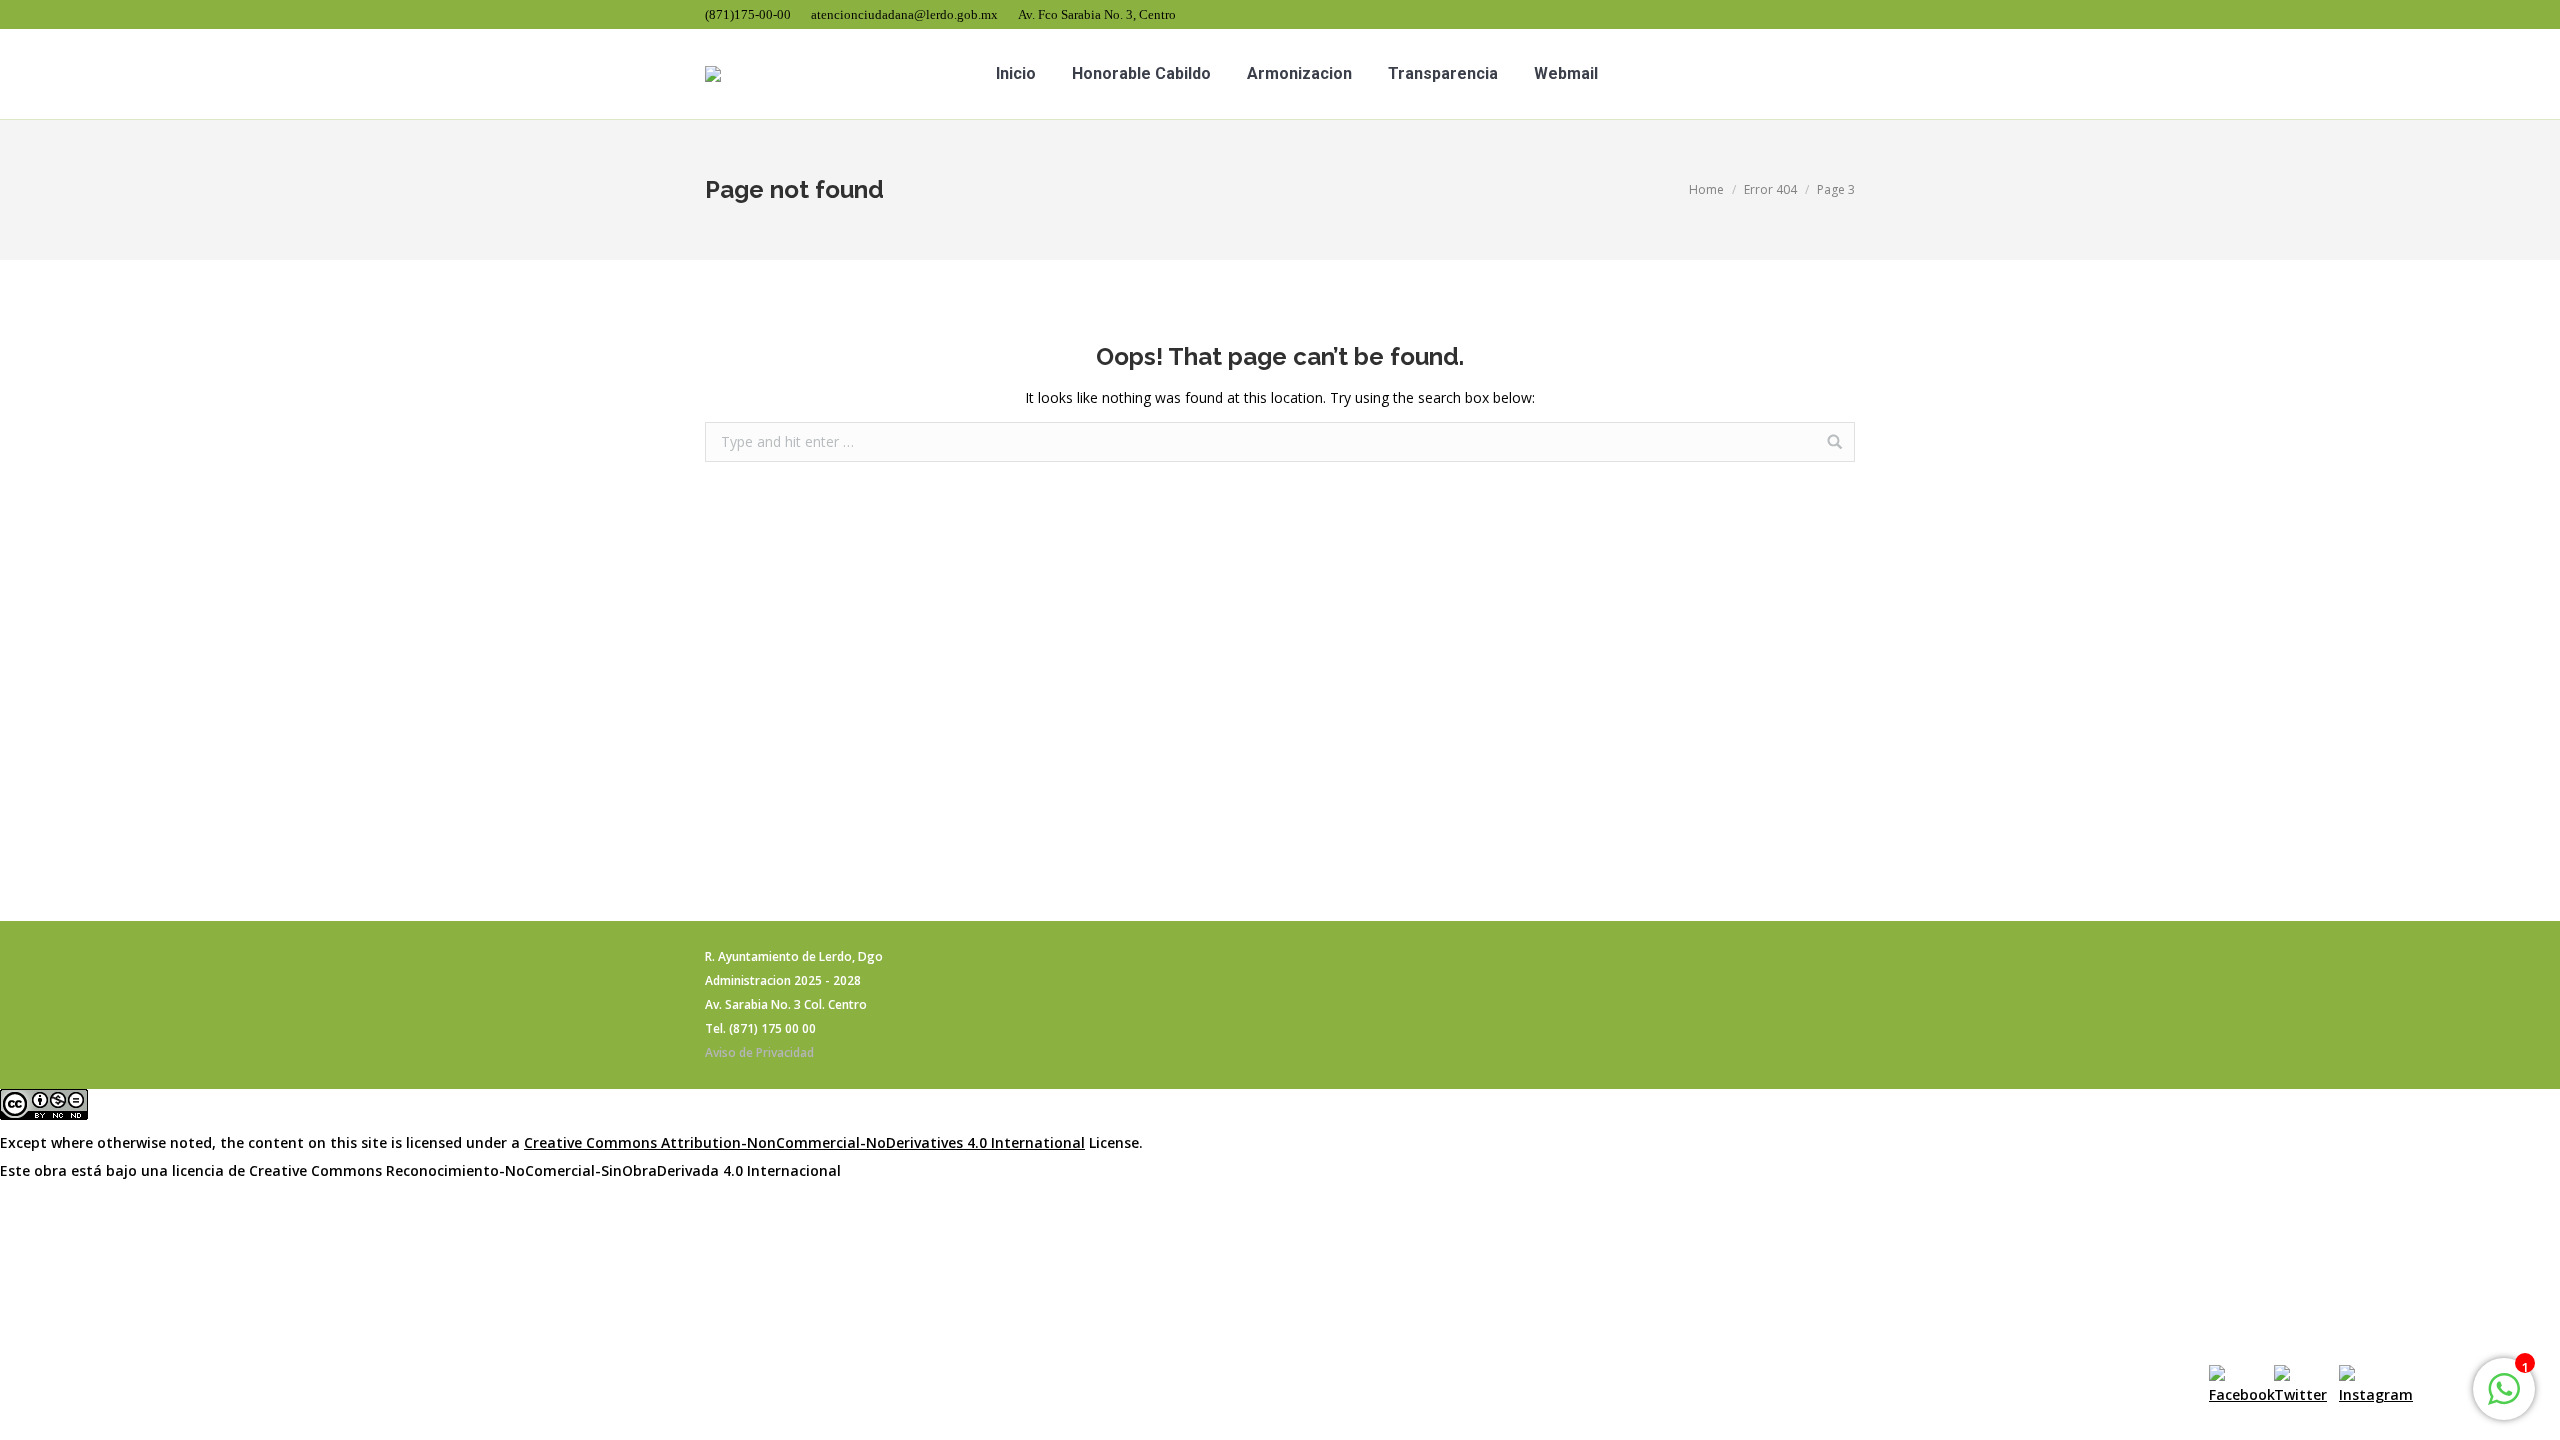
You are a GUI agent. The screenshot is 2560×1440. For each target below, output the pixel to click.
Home (1706, 189)
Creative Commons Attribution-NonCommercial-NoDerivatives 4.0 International (804, 1142)
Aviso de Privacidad (759, 1052)
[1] (2504, 1399)
